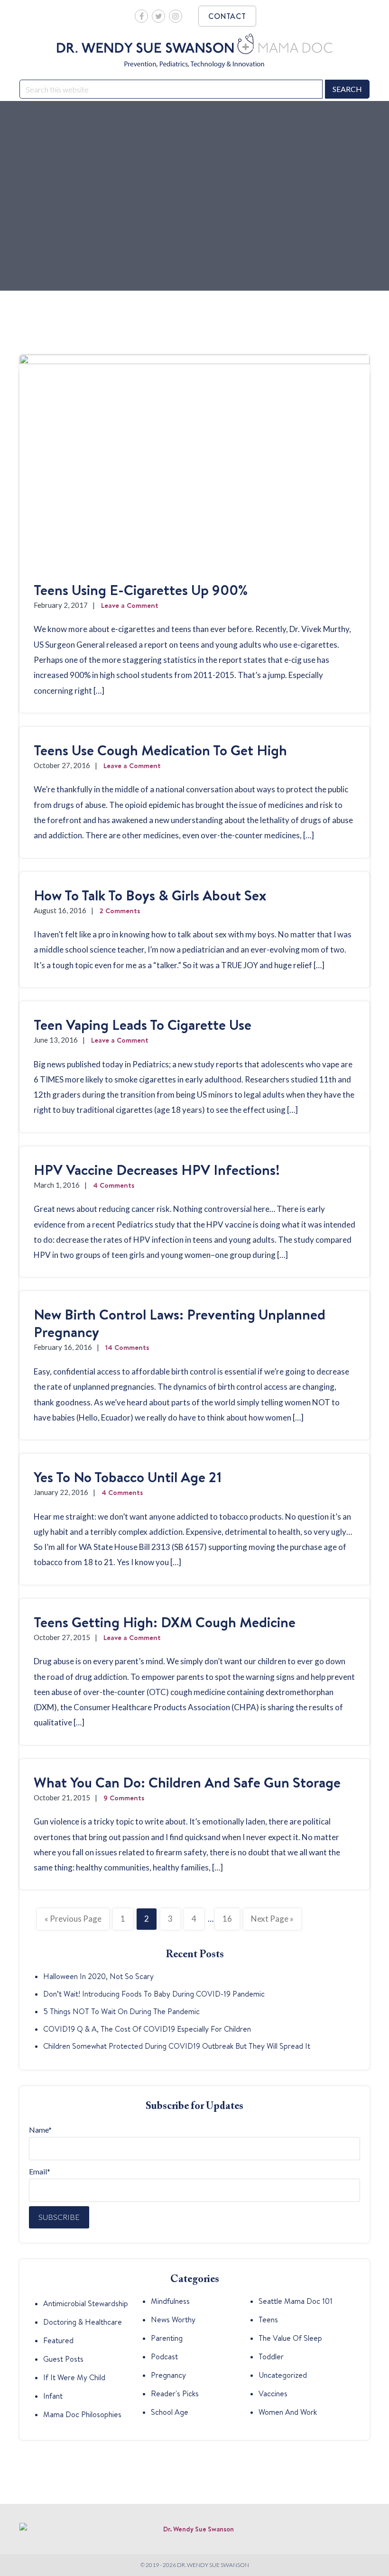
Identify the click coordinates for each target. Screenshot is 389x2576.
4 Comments (114, 1185)
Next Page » (272, 1921)
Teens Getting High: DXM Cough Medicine (165, 1622)
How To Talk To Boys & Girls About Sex (150, 895)
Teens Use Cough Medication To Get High (160, 750)
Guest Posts (63, 2359)
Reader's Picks (175, 2393)
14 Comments (127, 1347)
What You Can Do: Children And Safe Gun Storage (187, 1782)
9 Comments (124, 1798)
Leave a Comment (130, 605)
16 (231, 1919)
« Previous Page (73, 1921)
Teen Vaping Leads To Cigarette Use (143, 1025)
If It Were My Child (74, 2377)
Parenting (167, 2338)
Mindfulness (170, 2301)
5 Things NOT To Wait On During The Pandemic (121, 2011)
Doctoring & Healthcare (83, 2322)
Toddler (271, 2356)
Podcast (164, 2356)
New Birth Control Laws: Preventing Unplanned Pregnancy (180, 1323)
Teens (268, 2319)
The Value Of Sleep (290, 2338)
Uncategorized (283, 2375)
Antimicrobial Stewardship (86, 2303)
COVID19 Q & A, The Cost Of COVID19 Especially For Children (147, 2029)
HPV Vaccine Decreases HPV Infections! (157, 1170)
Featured (58, 2340)
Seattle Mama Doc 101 (296, 2301)
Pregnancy (168, 2375)
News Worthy (173, 2319)
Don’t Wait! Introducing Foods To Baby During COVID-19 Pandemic (154, 1994)
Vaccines (273, 2393)
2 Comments (120, 911)
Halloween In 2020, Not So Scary (98, 1976)
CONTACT (227, 16)
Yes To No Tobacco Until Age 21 (128, 1477)
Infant (53, 2396)
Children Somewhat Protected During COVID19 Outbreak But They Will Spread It (177, 2046)
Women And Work (288, 2412)
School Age (170, 2412)
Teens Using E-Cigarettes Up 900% (141, 590)
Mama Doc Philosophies (82, 2414)
